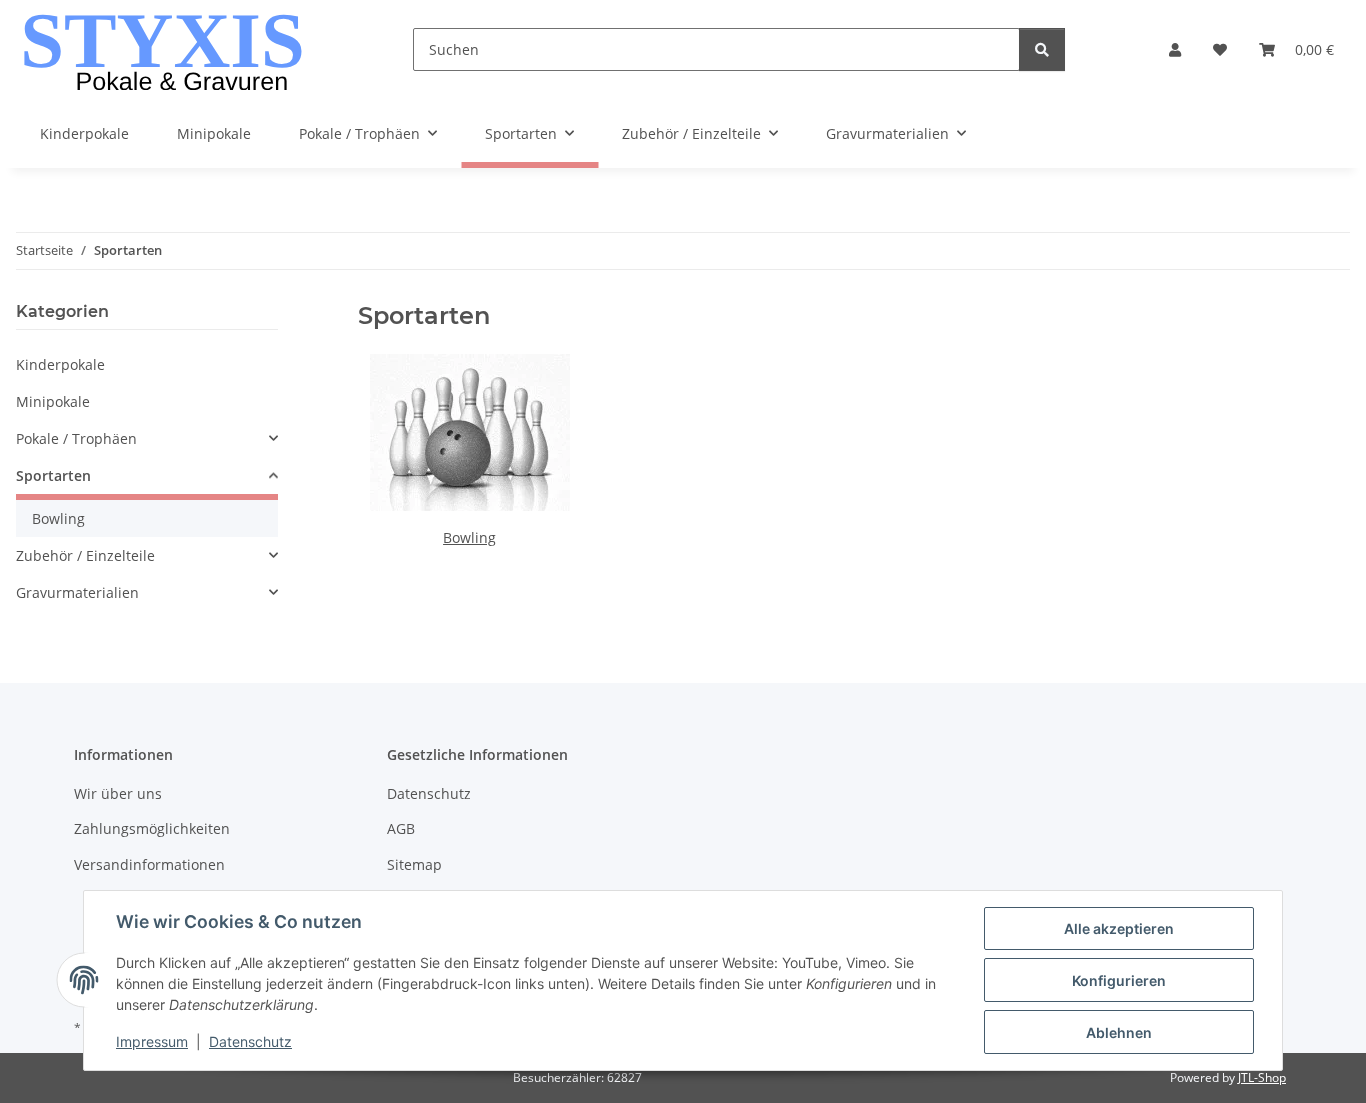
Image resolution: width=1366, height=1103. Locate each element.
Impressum (152, 1041)
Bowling (469, 537)
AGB (401, 828)
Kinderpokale (60, 364)
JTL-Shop (1262, 1077)
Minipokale (53, 401)
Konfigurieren (1119, 980)
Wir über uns (118, 793)
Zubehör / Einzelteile (85, 555)
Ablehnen (1119, 1032)
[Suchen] (1042, 49)
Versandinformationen (149, 864)
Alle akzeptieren (1119, 928)
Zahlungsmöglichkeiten (152, 828)
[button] (1175, 49)
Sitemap (414, 864)
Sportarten (53, 475)
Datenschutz (250, 1041)
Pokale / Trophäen (76, 438)
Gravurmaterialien (77, 592)
